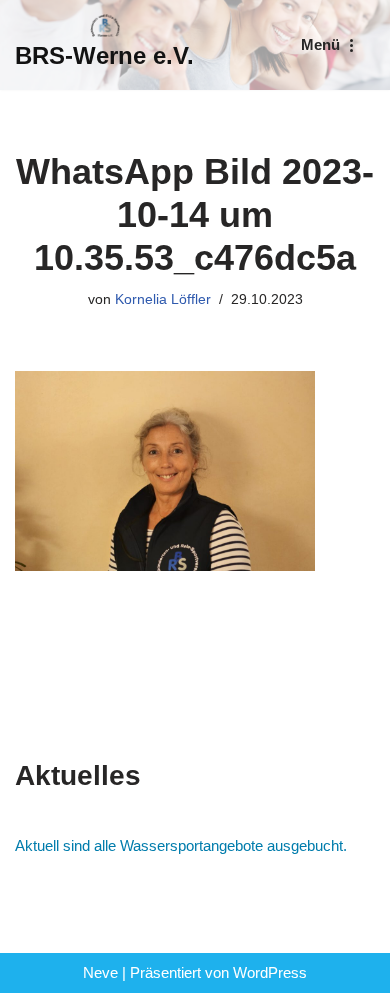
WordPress (270, 972)
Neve (100, 972)
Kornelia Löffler (163, 299)
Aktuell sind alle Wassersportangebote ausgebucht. (181, 845)
